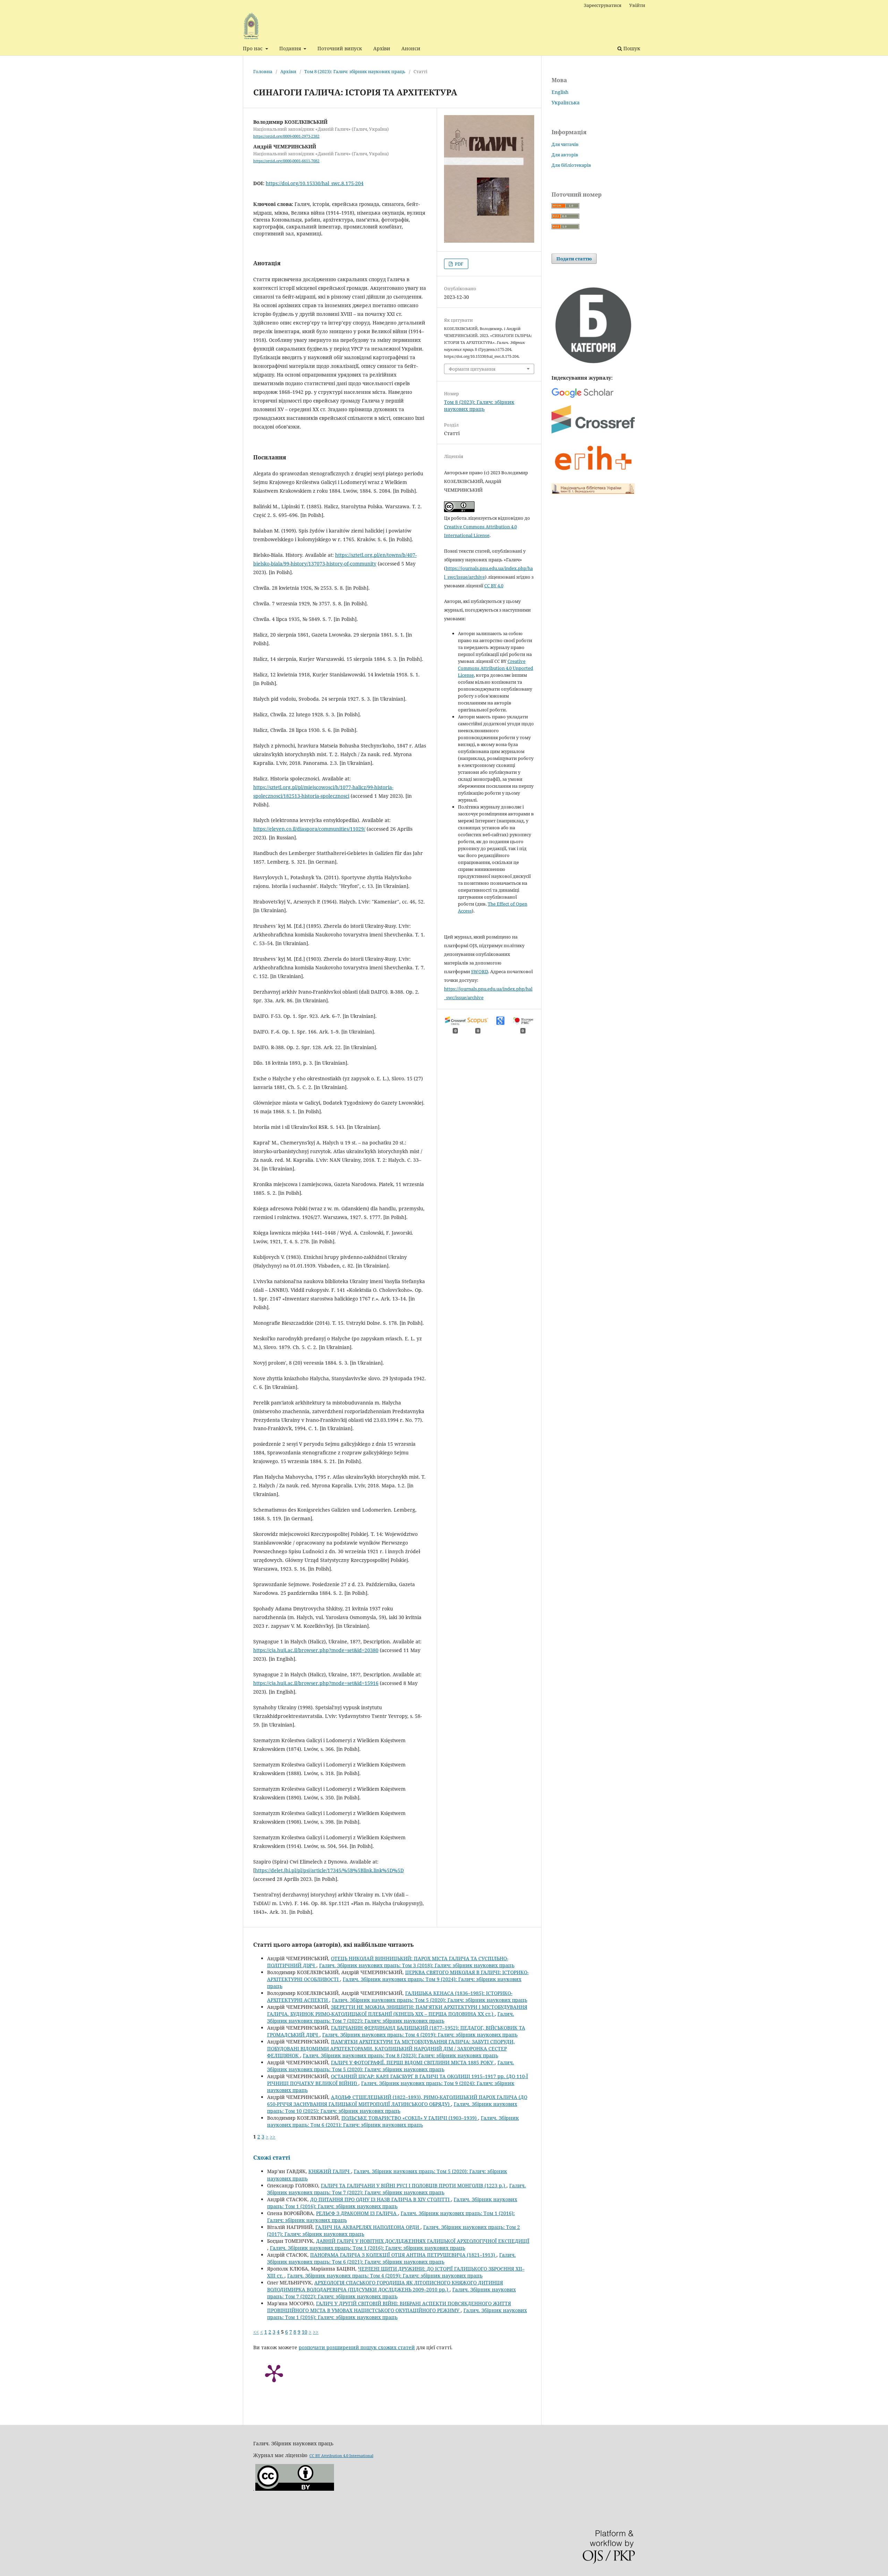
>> (273, 2137)
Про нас (253, 48)
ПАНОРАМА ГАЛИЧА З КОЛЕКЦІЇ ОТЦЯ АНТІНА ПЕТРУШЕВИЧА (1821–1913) (403, 2255)
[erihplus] (593, 474)
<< (256, 2332)
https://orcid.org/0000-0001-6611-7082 (286, 161)
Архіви (382, 48)
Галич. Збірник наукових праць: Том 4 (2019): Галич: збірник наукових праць (420, 2035)
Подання (291, 48)
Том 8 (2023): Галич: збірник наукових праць (355, 71)
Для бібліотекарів (571, 165)
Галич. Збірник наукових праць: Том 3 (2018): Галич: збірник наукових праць (417, 1965)
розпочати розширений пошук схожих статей (357, 2347)
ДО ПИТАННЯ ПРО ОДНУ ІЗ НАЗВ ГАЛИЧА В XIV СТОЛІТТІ (381, 2199)
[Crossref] (593, 432)
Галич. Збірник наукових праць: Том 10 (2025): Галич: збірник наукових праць (392, 2107)
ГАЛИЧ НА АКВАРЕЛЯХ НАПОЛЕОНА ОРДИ (368, 2227)
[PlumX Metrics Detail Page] (274, 2373)
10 (305, 2332)
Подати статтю (574, 259)
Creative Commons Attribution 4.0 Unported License (496, 668)
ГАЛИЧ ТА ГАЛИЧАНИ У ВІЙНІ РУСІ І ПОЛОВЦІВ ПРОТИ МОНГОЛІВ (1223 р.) (414, 2185)
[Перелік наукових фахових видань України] (593, 364)
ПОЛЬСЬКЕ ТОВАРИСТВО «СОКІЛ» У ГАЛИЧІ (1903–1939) (410, 2118)
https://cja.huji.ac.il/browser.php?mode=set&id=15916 (316, 1683)
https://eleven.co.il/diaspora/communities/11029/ (309, 829)
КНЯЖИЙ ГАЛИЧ (330, 2171)
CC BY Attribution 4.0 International (341, 2456)
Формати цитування (472, 369)
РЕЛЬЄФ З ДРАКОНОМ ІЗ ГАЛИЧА (357, 2213)
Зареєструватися (603, 5)
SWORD (480, 971)
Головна (263, 71)
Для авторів (565, 155)
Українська (566, 102)
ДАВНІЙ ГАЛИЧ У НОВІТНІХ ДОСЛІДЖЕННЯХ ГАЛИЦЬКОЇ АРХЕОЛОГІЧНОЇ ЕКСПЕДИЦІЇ (423, 2241)
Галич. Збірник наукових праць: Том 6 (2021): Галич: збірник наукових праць (393, 2121)
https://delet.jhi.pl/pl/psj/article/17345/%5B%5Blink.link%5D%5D (329, 1870)
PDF (459, 264)
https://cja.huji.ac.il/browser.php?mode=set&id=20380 (316, 1650)
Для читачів (565, 144)
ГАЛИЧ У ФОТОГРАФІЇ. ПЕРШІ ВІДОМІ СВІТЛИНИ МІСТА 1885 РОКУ (413, 2062)
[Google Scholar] (583, 397)
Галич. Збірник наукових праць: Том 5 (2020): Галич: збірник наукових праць (430, 2000)
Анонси (411, 48)
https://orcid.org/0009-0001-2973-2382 (286, 136)
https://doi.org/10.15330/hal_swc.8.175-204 (315, 183)
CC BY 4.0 (494, 586)
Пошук (631, 48)
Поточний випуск (340, 48)
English (560, 92)
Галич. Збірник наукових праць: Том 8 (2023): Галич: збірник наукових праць (400, 2055)
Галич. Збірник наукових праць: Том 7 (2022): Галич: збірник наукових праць (391, 2017)
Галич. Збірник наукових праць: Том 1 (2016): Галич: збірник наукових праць (392, 2203)
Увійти (637, 5)
